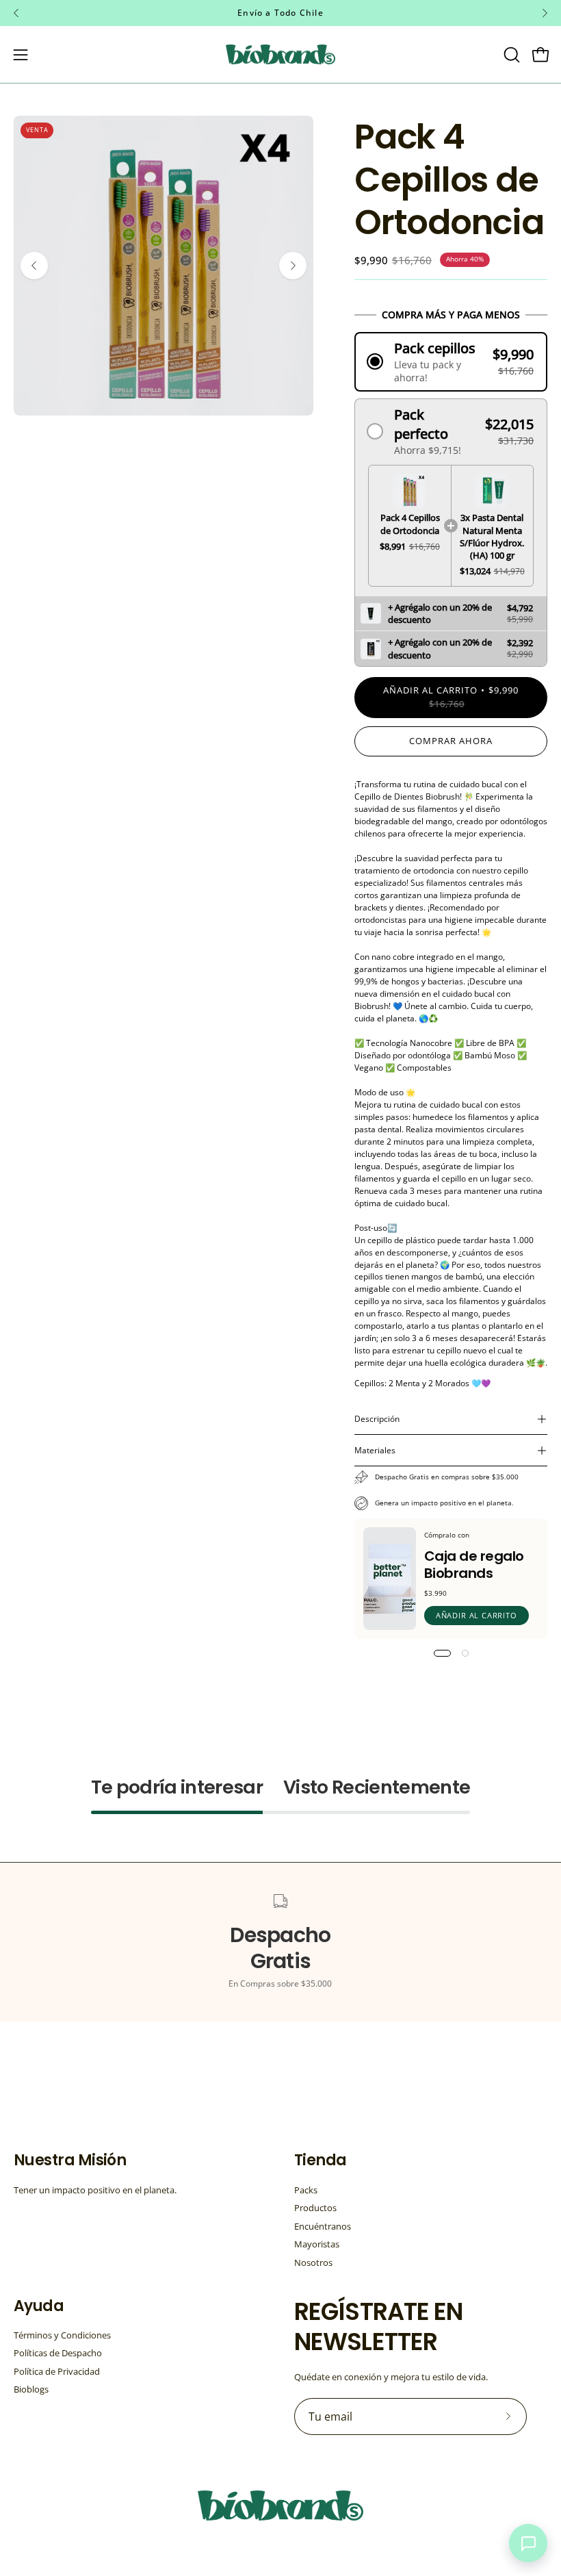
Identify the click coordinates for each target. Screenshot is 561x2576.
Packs (306, 2190)
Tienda (321, 2160)
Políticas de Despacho (58, 2354)
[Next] (545, 13)
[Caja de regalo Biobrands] (390, 1579)
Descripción (377, 1419)
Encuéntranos (323, 2226)
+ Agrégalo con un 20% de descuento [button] (440, 613)
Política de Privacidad (57, 2371)
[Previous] (16, 13)
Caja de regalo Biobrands (474, 1565)
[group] (280, 13)
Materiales (375, 1450)
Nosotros (313, 2262)
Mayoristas (317, 2244)
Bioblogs (31, 2390)
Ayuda (39, 2306)
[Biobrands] (280, 54)
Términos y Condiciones (62, 2335)
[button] (510, 55)
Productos (315, 2208)
